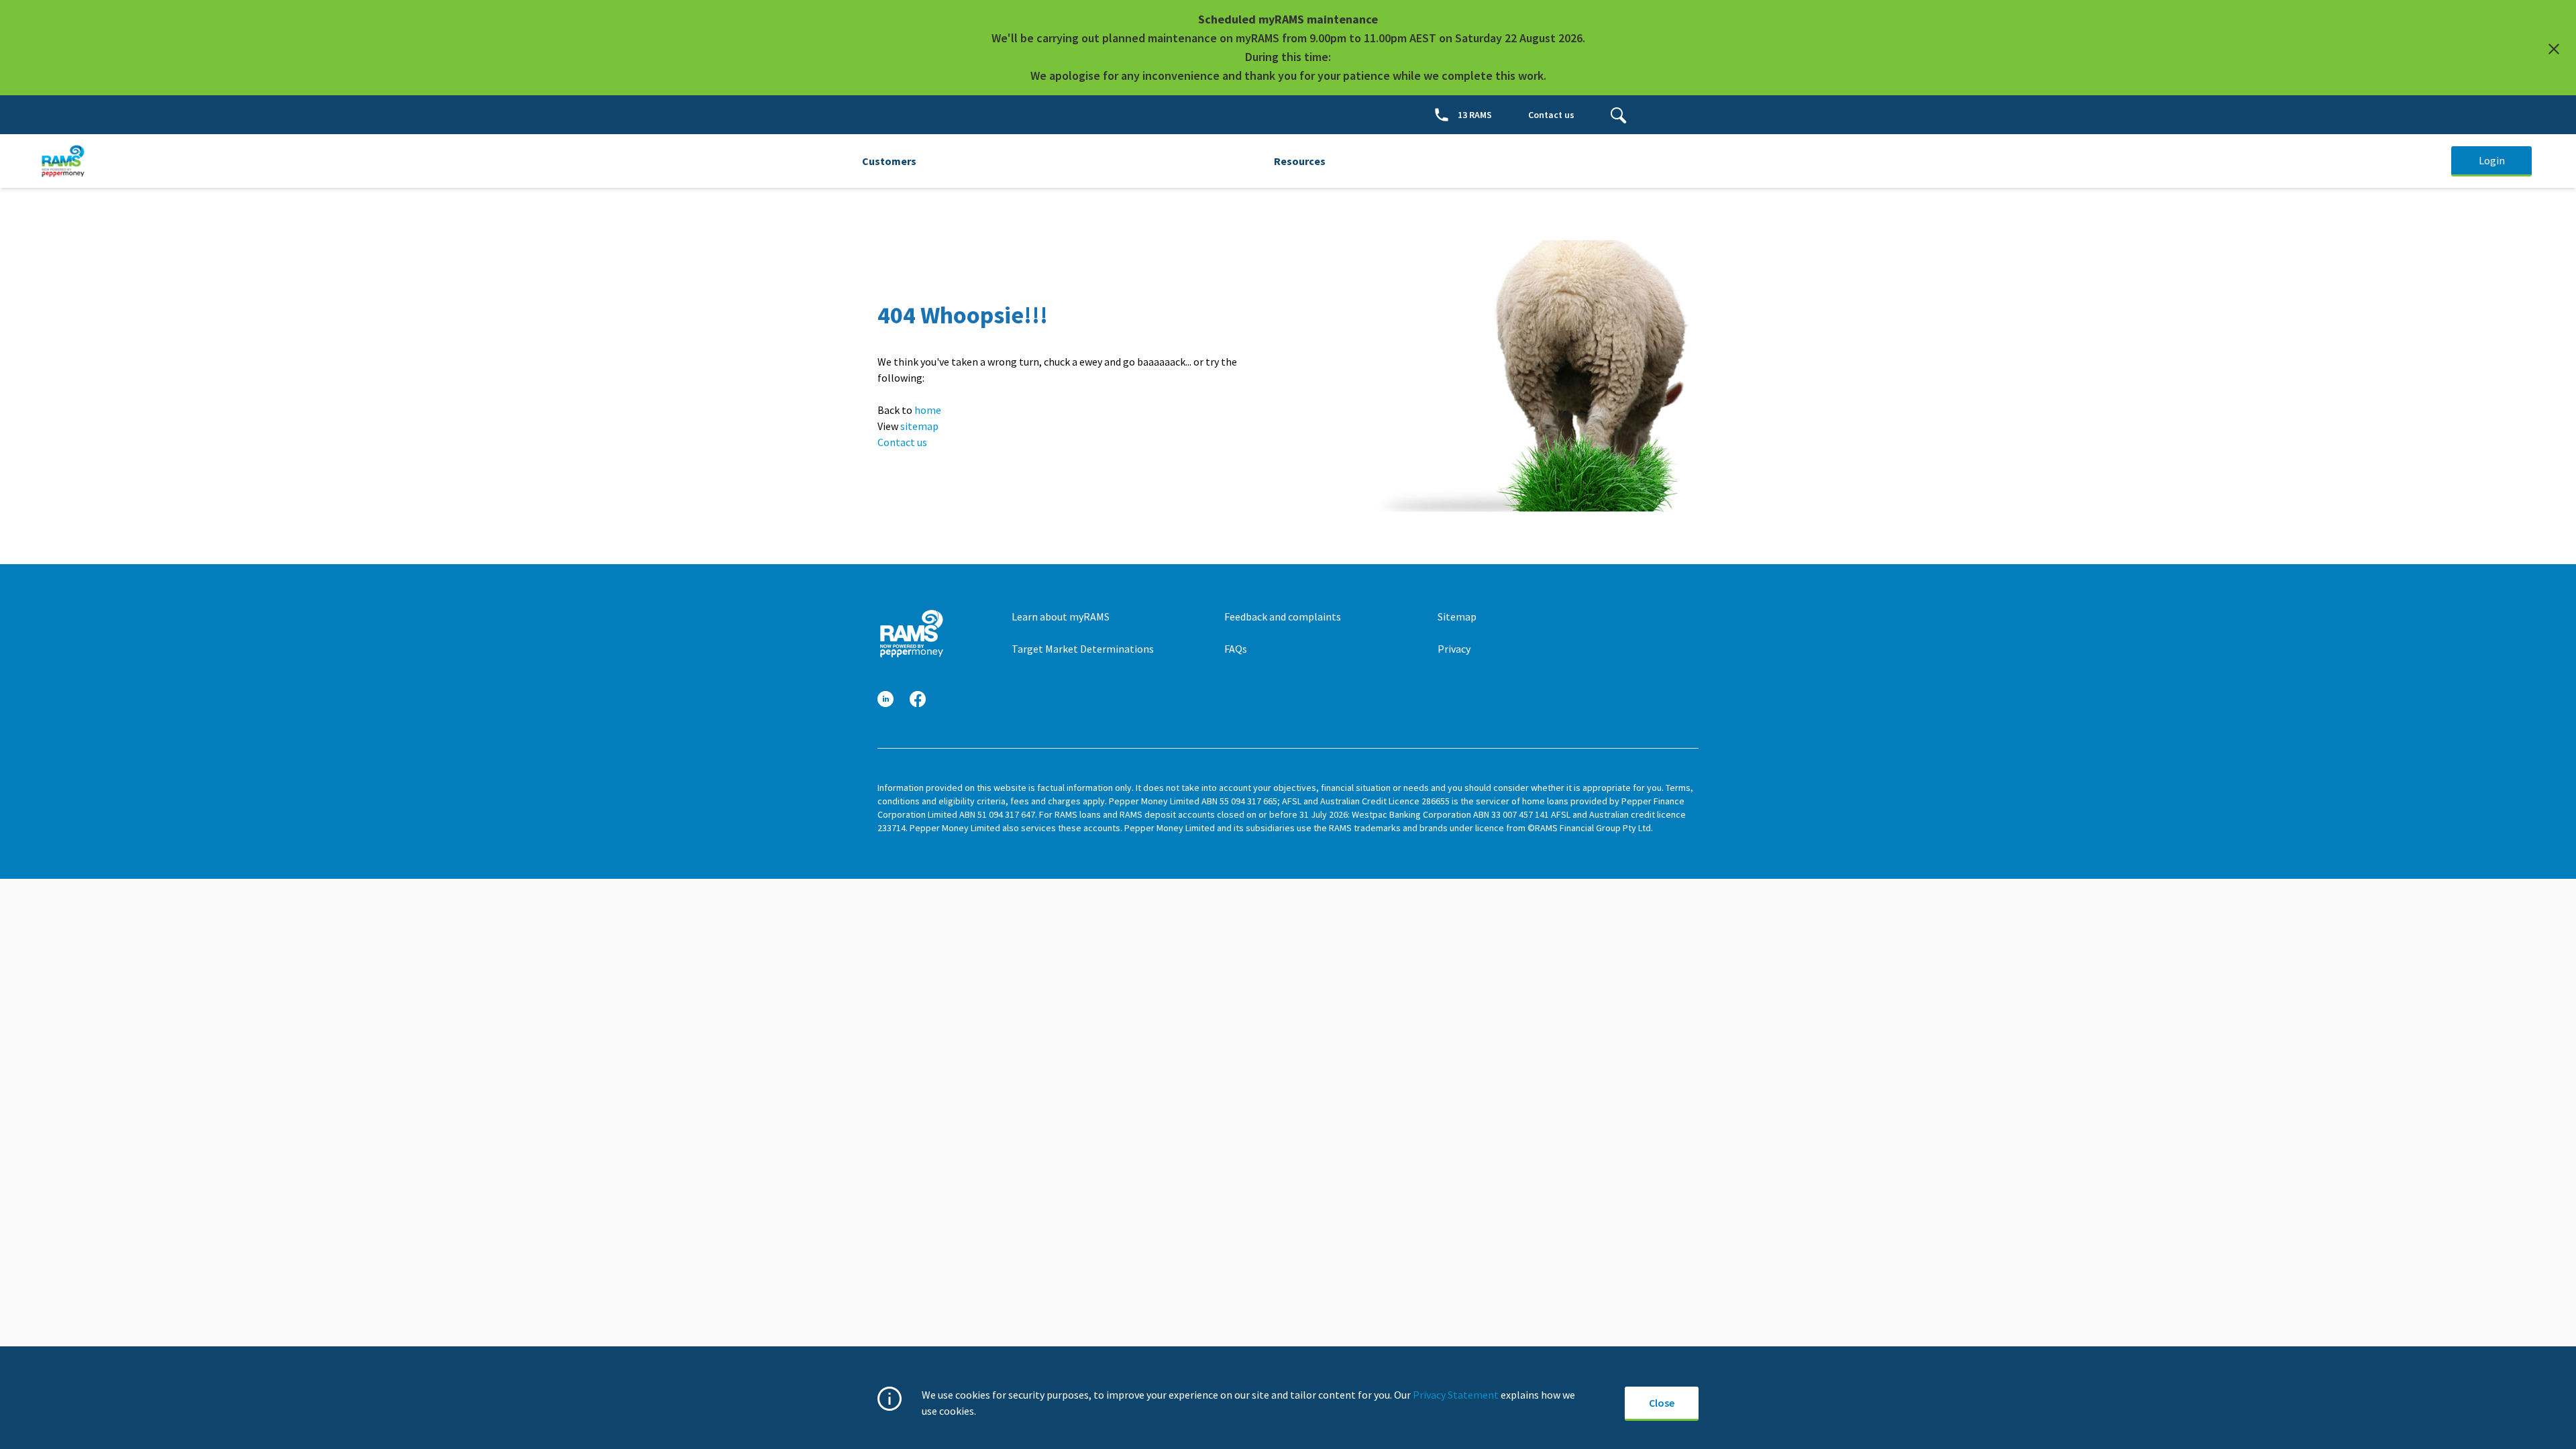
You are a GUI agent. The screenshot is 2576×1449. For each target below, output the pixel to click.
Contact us (902, 442)
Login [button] (2492, 160)
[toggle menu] (1619, 115)
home (928, 410)
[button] (885, 699)
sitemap (919, 426)
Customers (889, 161)
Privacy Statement (1456, 1395)
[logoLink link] (911, 634)
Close (1662, 1403)
